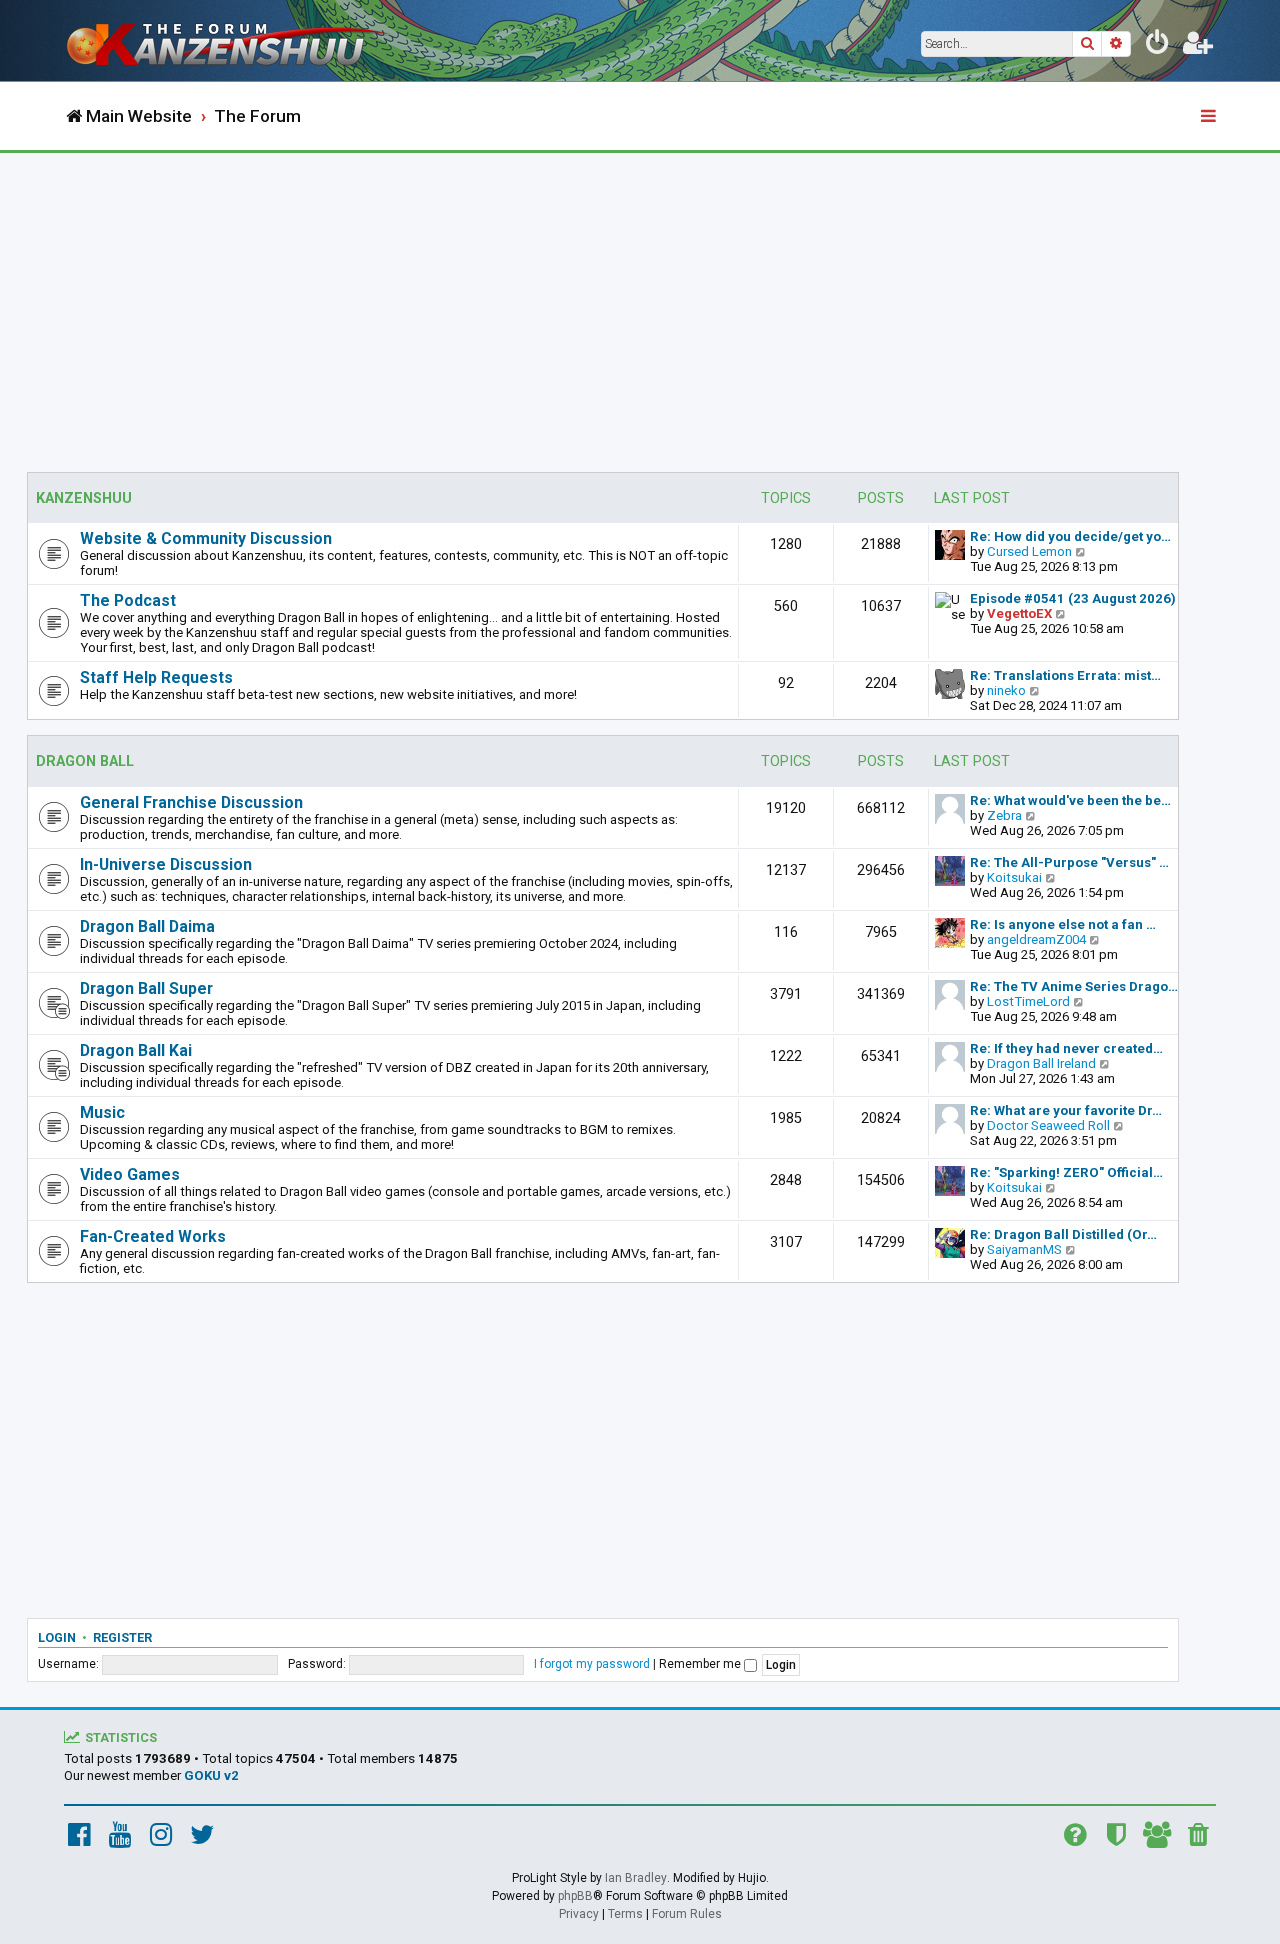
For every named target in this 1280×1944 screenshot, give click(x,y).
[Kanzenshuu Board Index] (230, 40)
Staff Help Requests (156, 677)
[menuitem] (1158, 46)
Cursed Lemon (1029, 551)
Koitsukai (1014, 877)
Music (102, 1112)
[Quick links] (1210, 117)
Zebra (1004, 815)
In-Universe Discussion (166, 864)
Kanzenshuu (84, 498)
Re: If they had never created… (1066, 1048)
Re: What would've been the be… (1070, 800)
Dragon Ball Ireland (1041, 1063)
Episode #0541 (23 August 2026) (1073, 598)
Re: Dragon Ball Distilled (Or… (1063, 1234)
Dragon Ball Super (146, 988)
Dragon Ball (85, 761)
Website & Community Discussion (206, 538)
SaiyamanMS (1024, 1249)
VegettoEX (1019, 613)
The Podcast (128, 600)
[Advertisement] (640, 303)
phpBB (575, 1896)
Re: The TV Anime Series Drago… (1074, 986)
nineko (1006, 690)
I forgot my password (592, 1664)
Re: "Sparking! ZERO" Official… (1066, 1172)
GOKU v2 (211, 1775)
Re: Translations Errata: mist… (1065, 675)
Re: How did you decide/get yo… (1070, 536)
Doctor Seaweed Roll (1048, 1125)
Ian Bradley (636, 1878)
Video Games (130, 1174)
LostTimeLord (1028, 1001)
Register (122, 1637)
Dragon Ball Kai (136, 1050)
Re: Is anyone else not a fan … (1063, 924)
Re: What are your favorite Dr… (1066, 1110)
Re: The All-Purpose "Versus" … (1069, 862)
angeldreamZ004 (1036, 939)
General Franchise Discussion (191, 802)
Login (57, 1637)
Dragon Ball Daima (147, 926)
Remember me (701, 1664)
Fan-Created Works (153, 1236)
